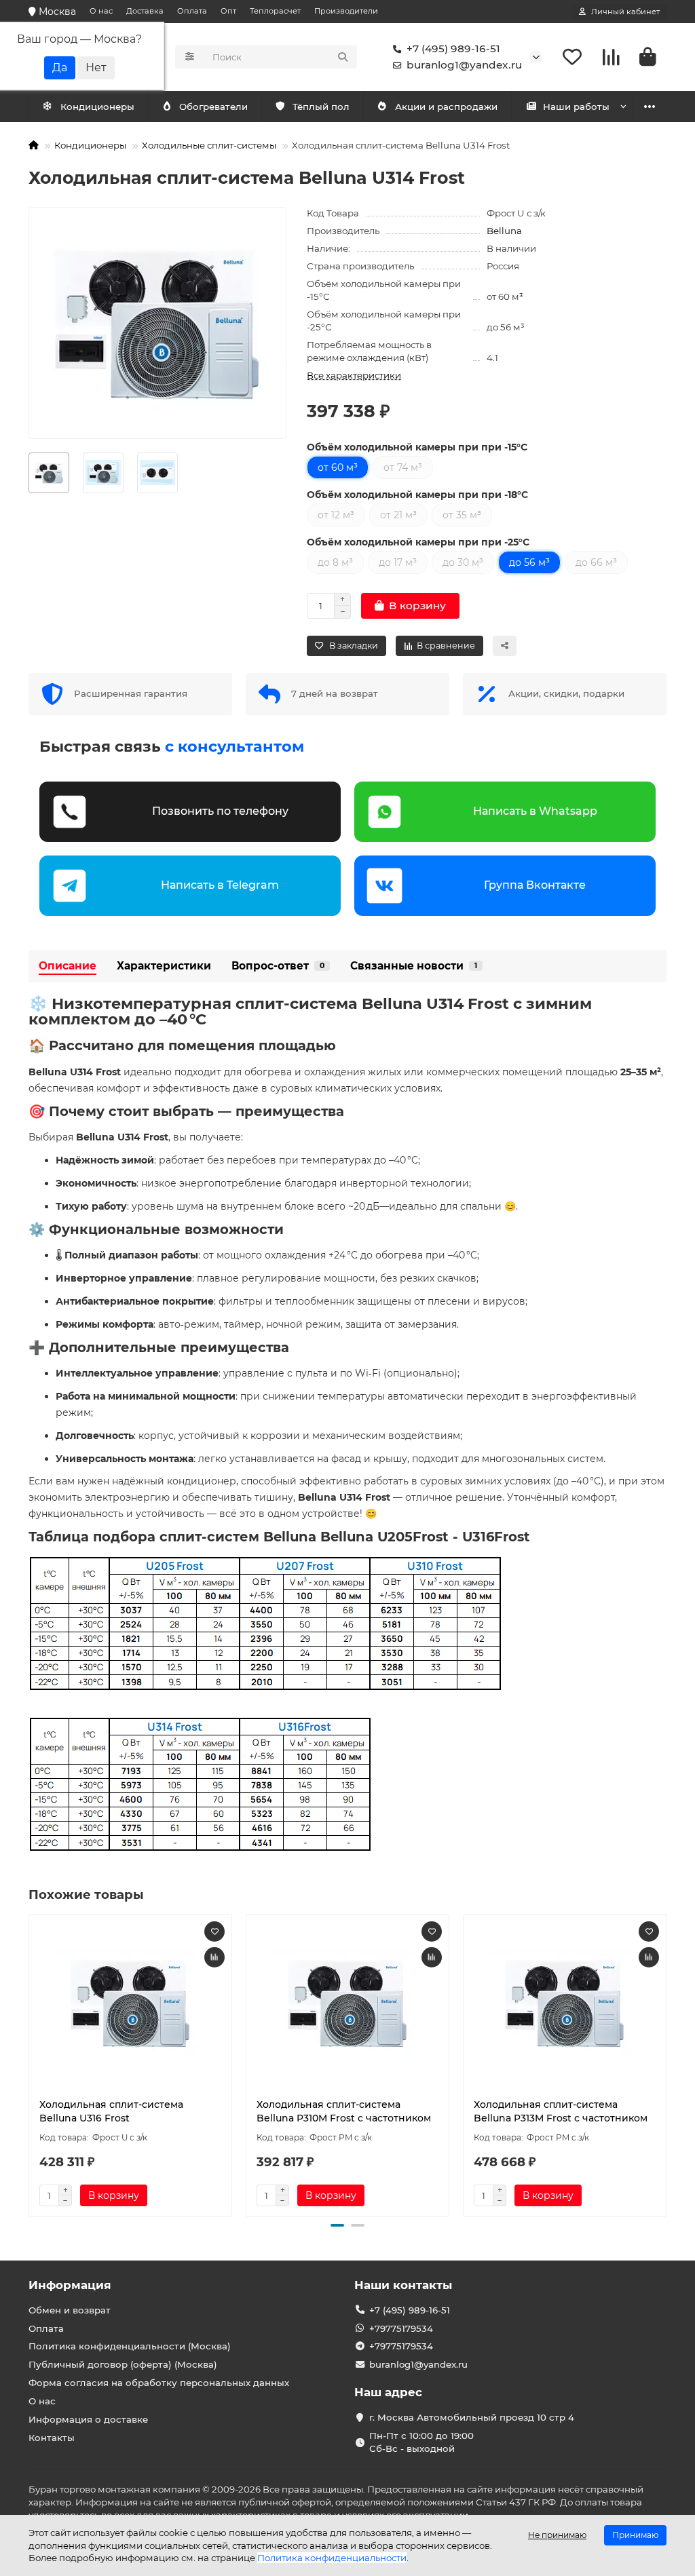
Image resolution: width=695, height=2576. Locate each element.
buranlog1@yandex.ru (464, 65)
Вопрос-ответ (278, 966)
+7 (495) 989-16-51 (453, 49)
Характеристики (164, 966)
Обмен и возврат (70, 2310)
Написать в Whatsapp (535, 811)
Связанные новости (414, 966)
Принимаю (635, 2535)
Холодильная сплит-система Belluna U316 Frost (111, 2111)
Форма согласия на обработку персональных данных (159, 2383)
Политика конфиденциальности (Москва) (130, 2346)
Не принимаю (557, 2535)
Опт (228, 11)
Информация (70, 2285)
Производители (346, 11)
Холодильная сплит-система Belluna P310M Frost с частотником (344, 2111)
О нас (101, 11)
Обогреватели (213, 107)
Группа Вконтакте (535, 885)
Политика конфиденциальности (332, 2558)
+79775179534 (401, 2328)
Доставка (145, 11)
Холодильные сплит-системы (209, 145)
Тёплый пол (321, 107)
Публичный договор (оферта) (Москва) (123, 2364)
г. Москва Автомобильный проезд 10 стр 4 (472, 2417)
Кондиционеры (97, 107)
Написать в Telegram (220, 885)
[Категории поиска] (190, 57)
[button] (30, 2063)
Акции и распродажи (446, 107)
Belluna (504, 231)
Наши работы (576, 107)
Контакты (52, 2438)
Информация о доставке (88, 2419)
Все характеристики (354, 375)
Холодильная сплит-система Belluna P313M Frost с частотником (561, 2111)
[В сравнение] (214, 1957)
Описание (68, 966)
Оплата (192, 11)
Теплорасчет (275, 11)
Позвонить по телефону (220, 811)
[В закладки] (214, 1931)
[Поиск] (343, 57)
